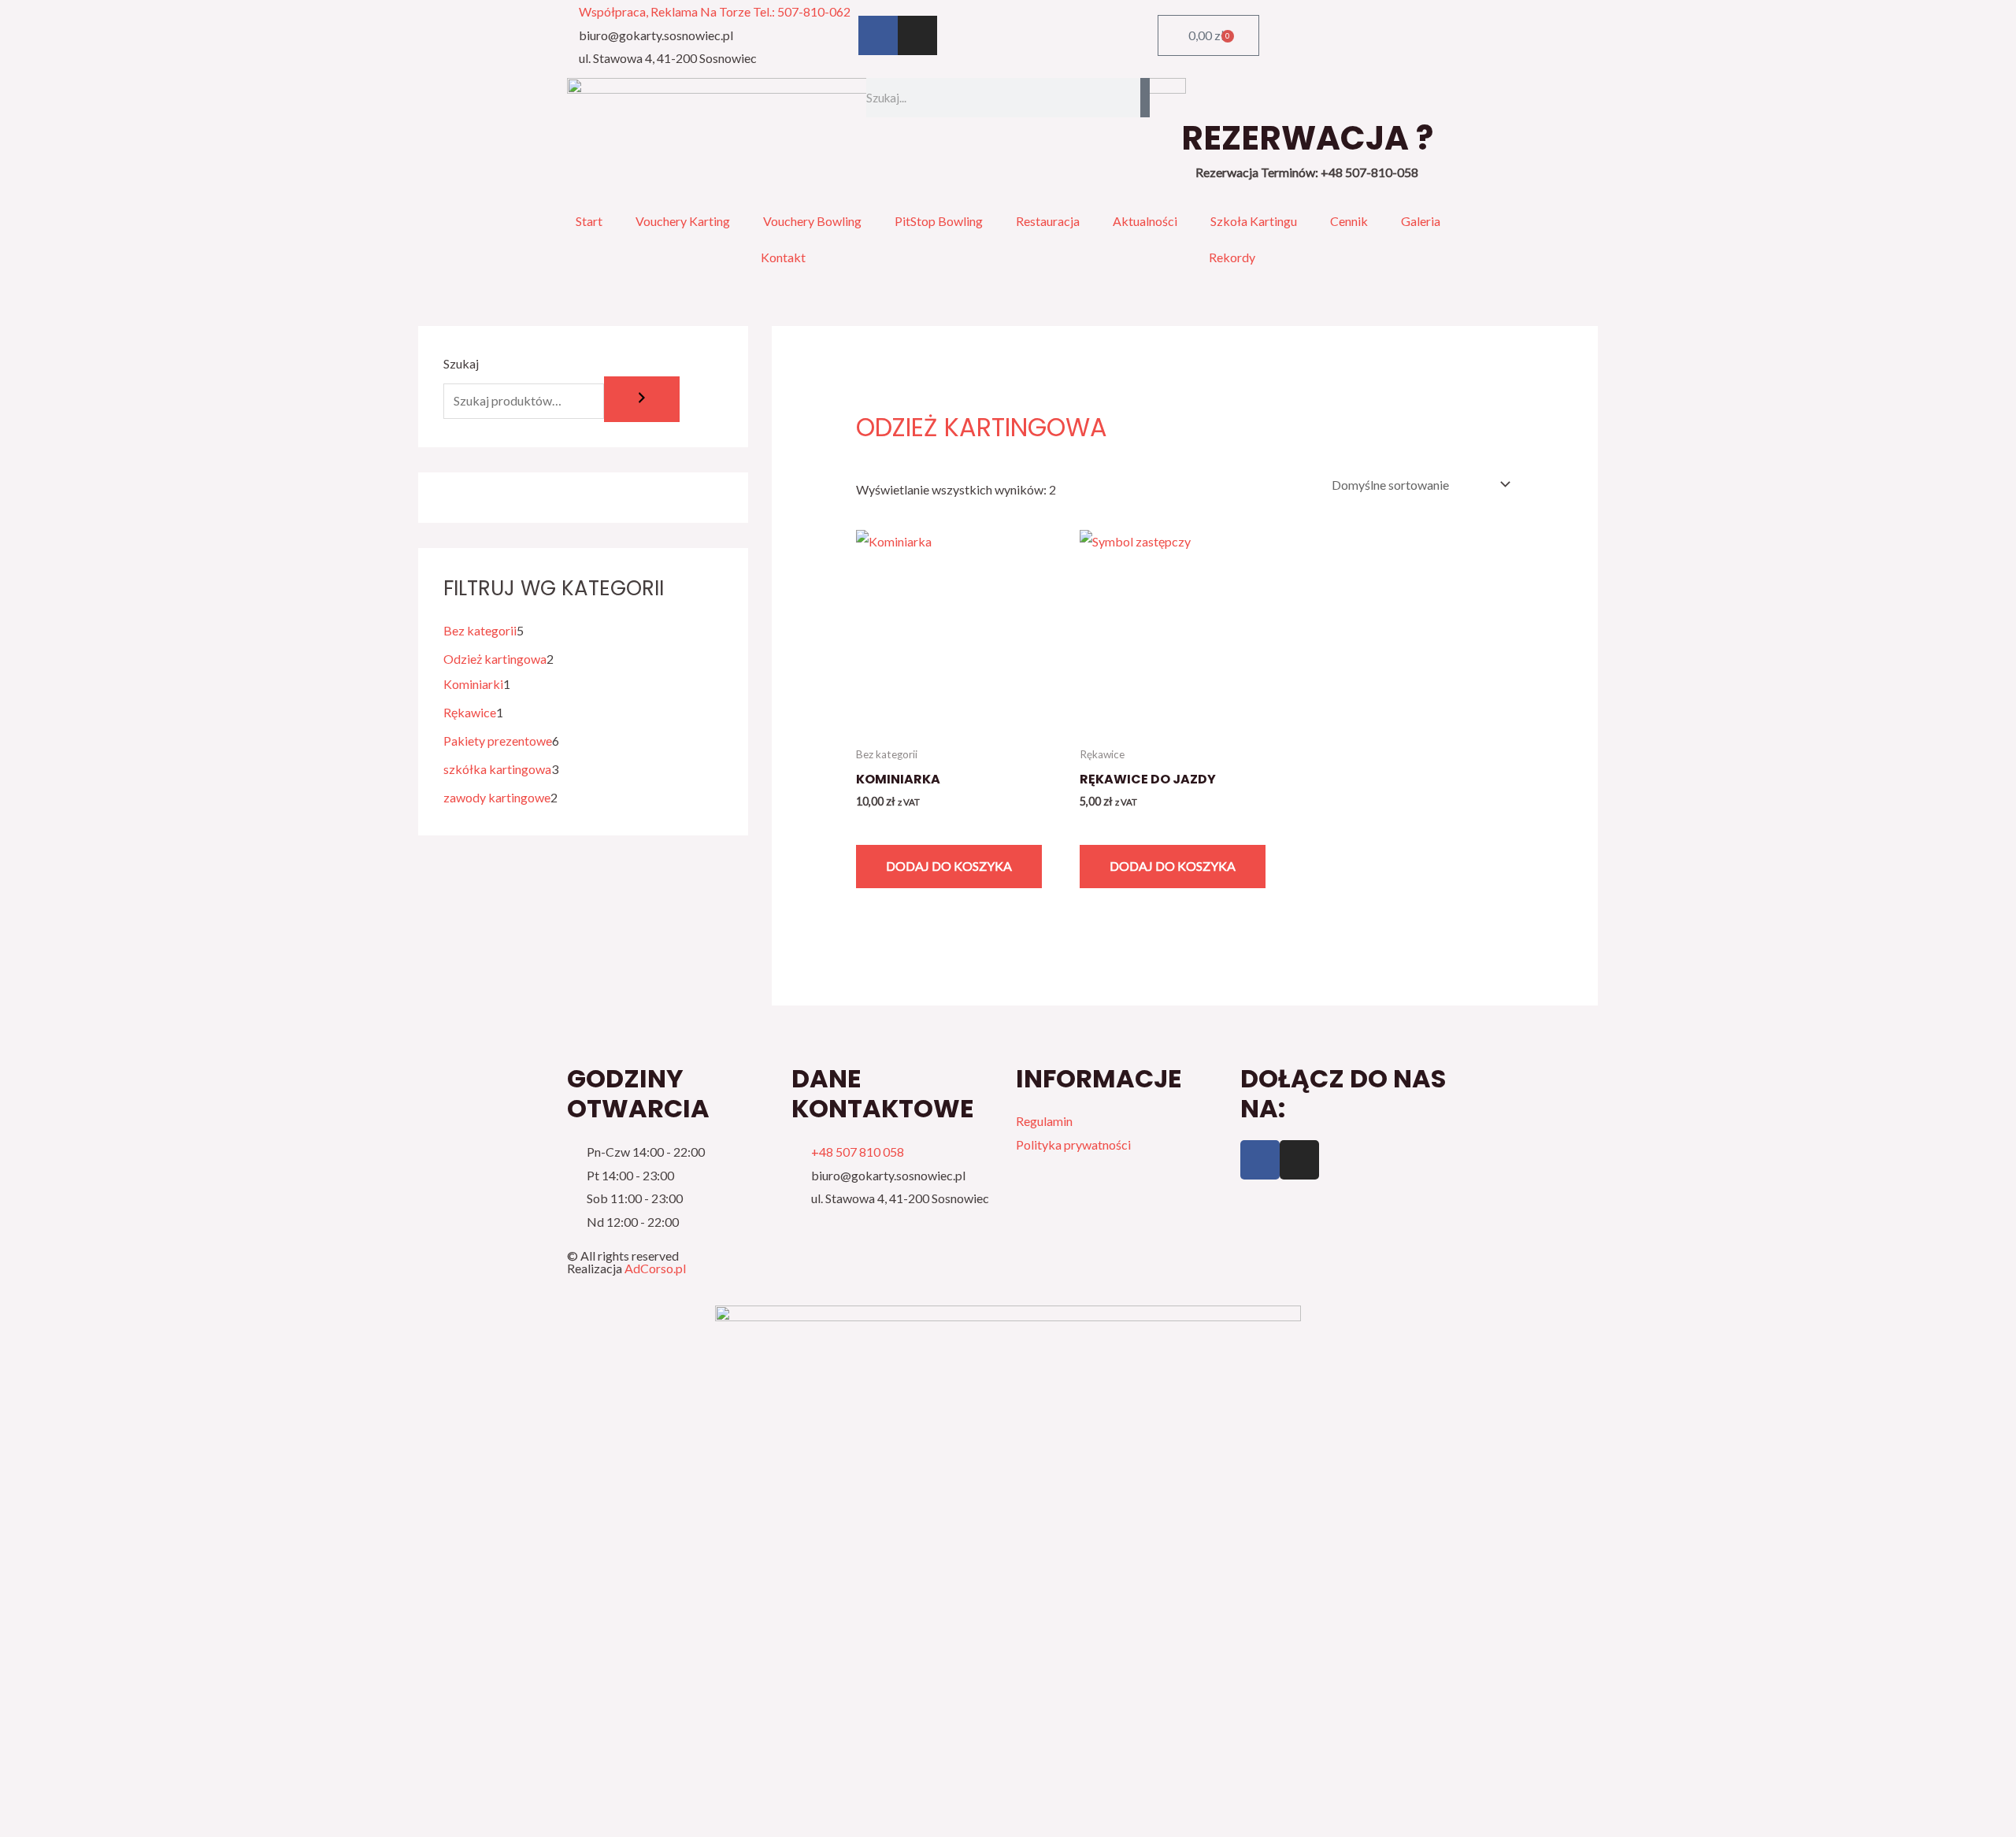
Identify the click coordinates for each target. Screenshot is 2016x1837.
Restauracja (1048, 221)
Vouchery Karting (683, 221)
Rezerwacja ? (1307, 138)
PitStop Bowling (939, 221)
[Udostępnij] (154, 1794)
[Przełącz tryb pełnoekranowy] (92, 1794)
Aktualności (1145, 221)
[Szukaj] (1145, 98)
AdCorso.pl (655, 1268)
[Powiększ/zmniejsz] (30, 1794)
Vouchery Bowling (812, 221)
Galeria (1421, 221)
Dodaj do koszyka (949, 866)
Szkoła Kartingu (1254, 221)
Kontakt (783, 257)
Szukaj (461, 363)
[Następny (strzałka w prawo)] (92, 1824)
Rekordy (1232, 257)
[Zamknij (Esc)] (217, 1794)
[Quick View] (871, 826)
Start (589, 221)
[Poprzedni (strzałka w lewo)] (30, 1824)
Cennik (1349, 221)
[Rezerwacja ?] (1307, 98)
